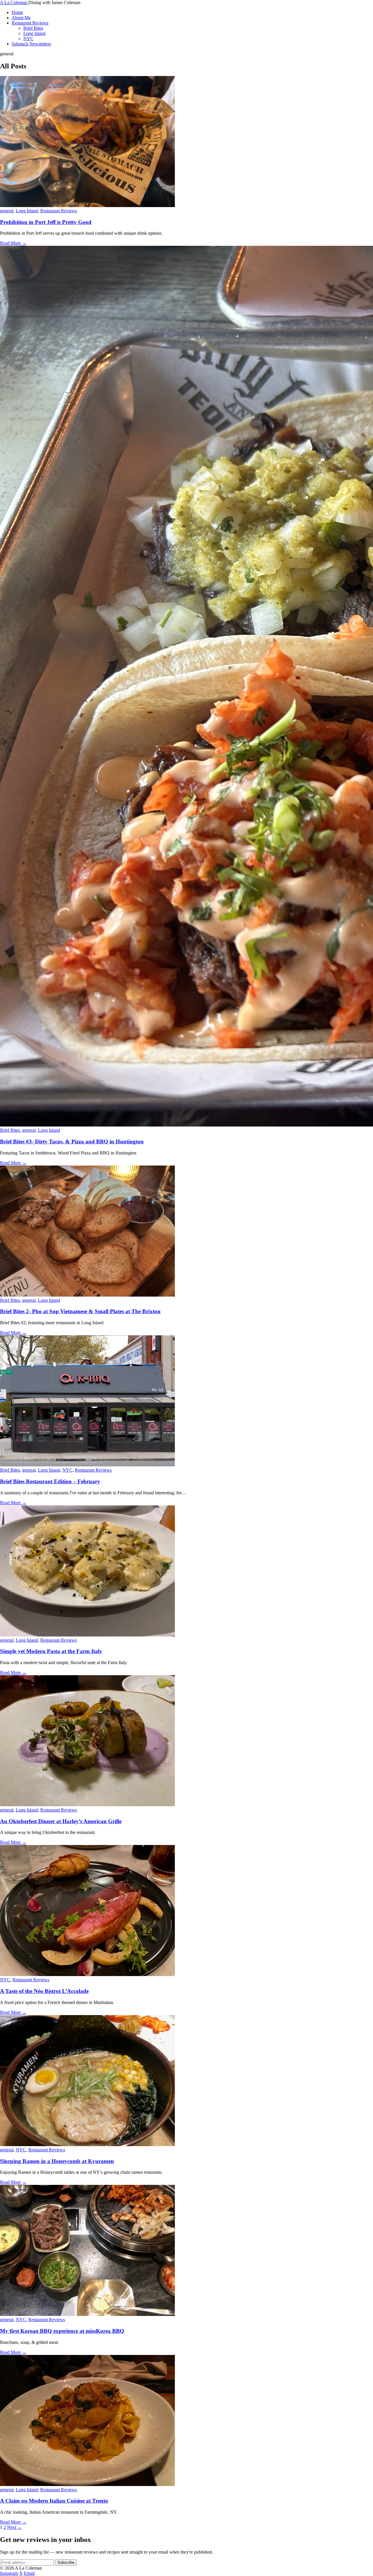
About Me (21, 18)
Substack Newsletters (31, 44)
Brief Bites (33, 28)
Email (29, 2573)
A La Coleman (14, 2)
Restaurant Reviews (30, 23)
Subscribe (66, 2562)
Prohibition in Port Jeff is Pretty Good (46, 222)
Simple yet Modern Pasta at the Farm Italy (51, 1651)
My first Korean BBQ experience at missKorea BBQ (62, 2331)
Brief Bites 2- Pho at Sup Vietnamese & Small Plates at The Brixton (80, 1311)
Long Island (34, 33)
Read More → (13, 243)
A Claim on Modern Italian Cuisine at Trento (54, 2501)
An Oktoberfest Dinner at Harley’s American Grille (61, 1821)
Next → (14, 2527)
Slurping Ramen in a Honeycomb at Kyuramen (57, 2161)
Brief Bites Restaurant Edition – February (50, 1481)
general (7, 211)
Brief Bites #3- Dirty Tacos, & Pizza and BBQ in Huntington (72, 1142)
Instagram (9, 2573)
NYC (28, 39)
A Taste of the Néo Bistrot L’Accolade (44, 1991)
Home (17, 12)
